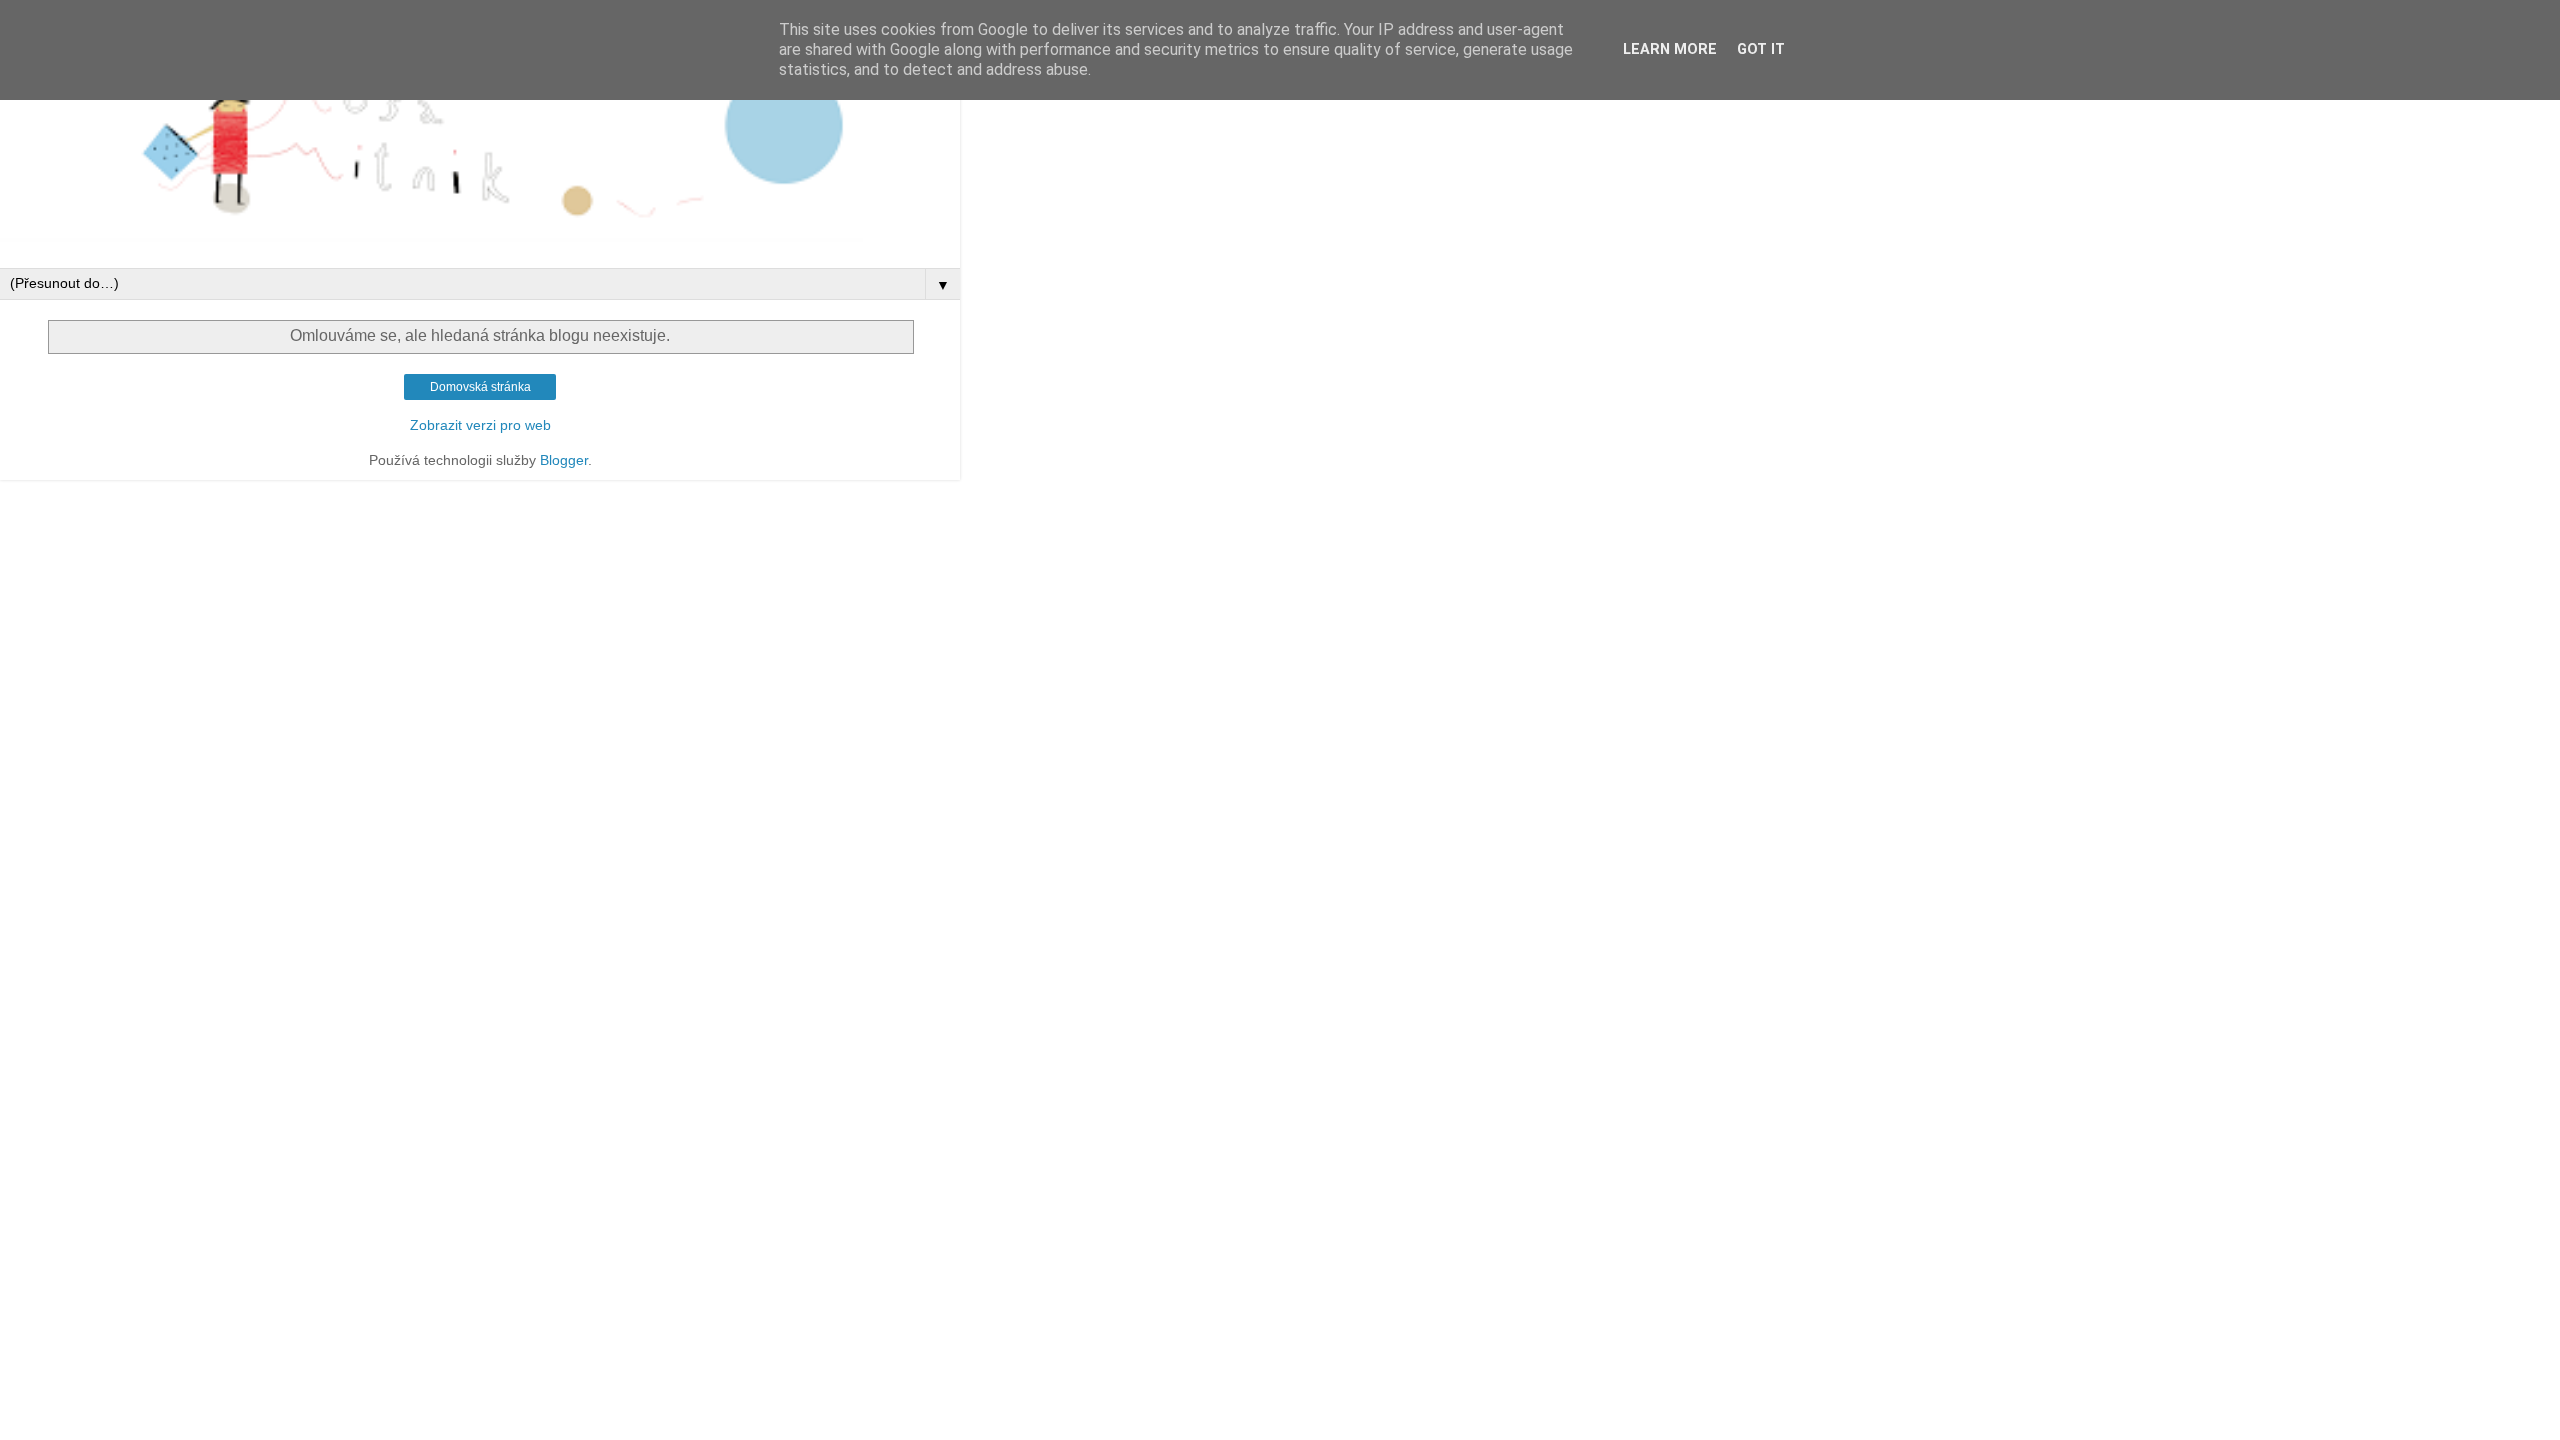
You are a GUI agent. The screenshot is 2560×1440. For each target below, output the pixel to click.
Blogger (564, 460)
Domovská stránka (480, 387)
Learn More (1670, 49)
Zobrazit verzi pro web (480, 425)
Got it (1761, 49)
